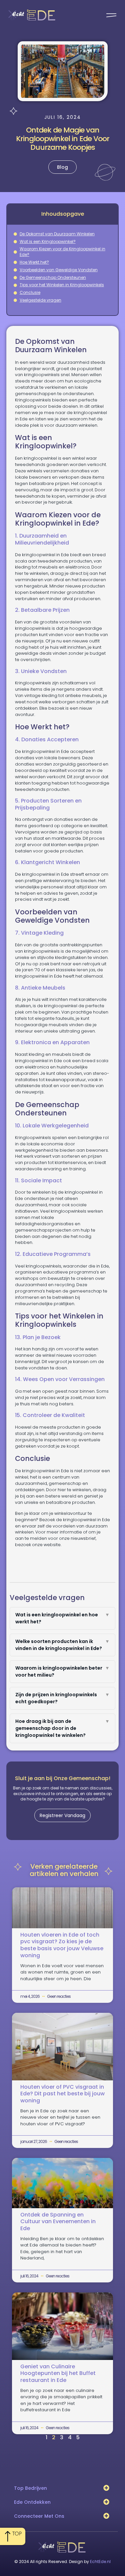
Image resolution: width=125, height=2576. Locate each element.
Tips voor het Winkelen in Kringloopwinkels (62, 285)
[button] (106, 2488)
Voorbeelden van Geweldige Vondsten (59, 270)
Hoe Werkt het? (34, 262)
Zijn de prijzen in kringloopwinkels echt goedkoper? (63, 1698)
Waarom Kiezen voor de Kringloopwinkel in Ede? (62, 252)
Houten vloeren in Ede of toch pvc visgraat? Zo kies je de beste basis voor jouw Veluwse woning (62, 1945)
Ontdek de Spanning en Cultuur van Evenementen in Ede (58, 2222)
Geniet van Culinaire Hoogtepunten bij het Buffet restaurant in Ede (58, 2373)
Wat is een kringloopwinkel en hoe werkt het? (63, 1618)
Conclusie (30, 293)
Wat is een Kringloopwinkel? (48, 242)
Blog (62, 167)
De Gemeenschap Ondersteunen (53, 278)
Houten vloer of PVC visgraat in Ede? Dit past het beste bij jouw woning (62, 2094)
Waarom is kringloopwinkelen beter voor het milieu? (63, 1671)
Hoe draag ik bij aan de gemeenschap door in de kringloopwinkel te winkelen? (63, 1728)
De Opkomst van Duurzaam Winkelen (57, 234)
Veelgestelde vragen (40, 300)
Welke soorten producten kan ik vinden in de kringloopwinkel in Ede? (63, 1645)
